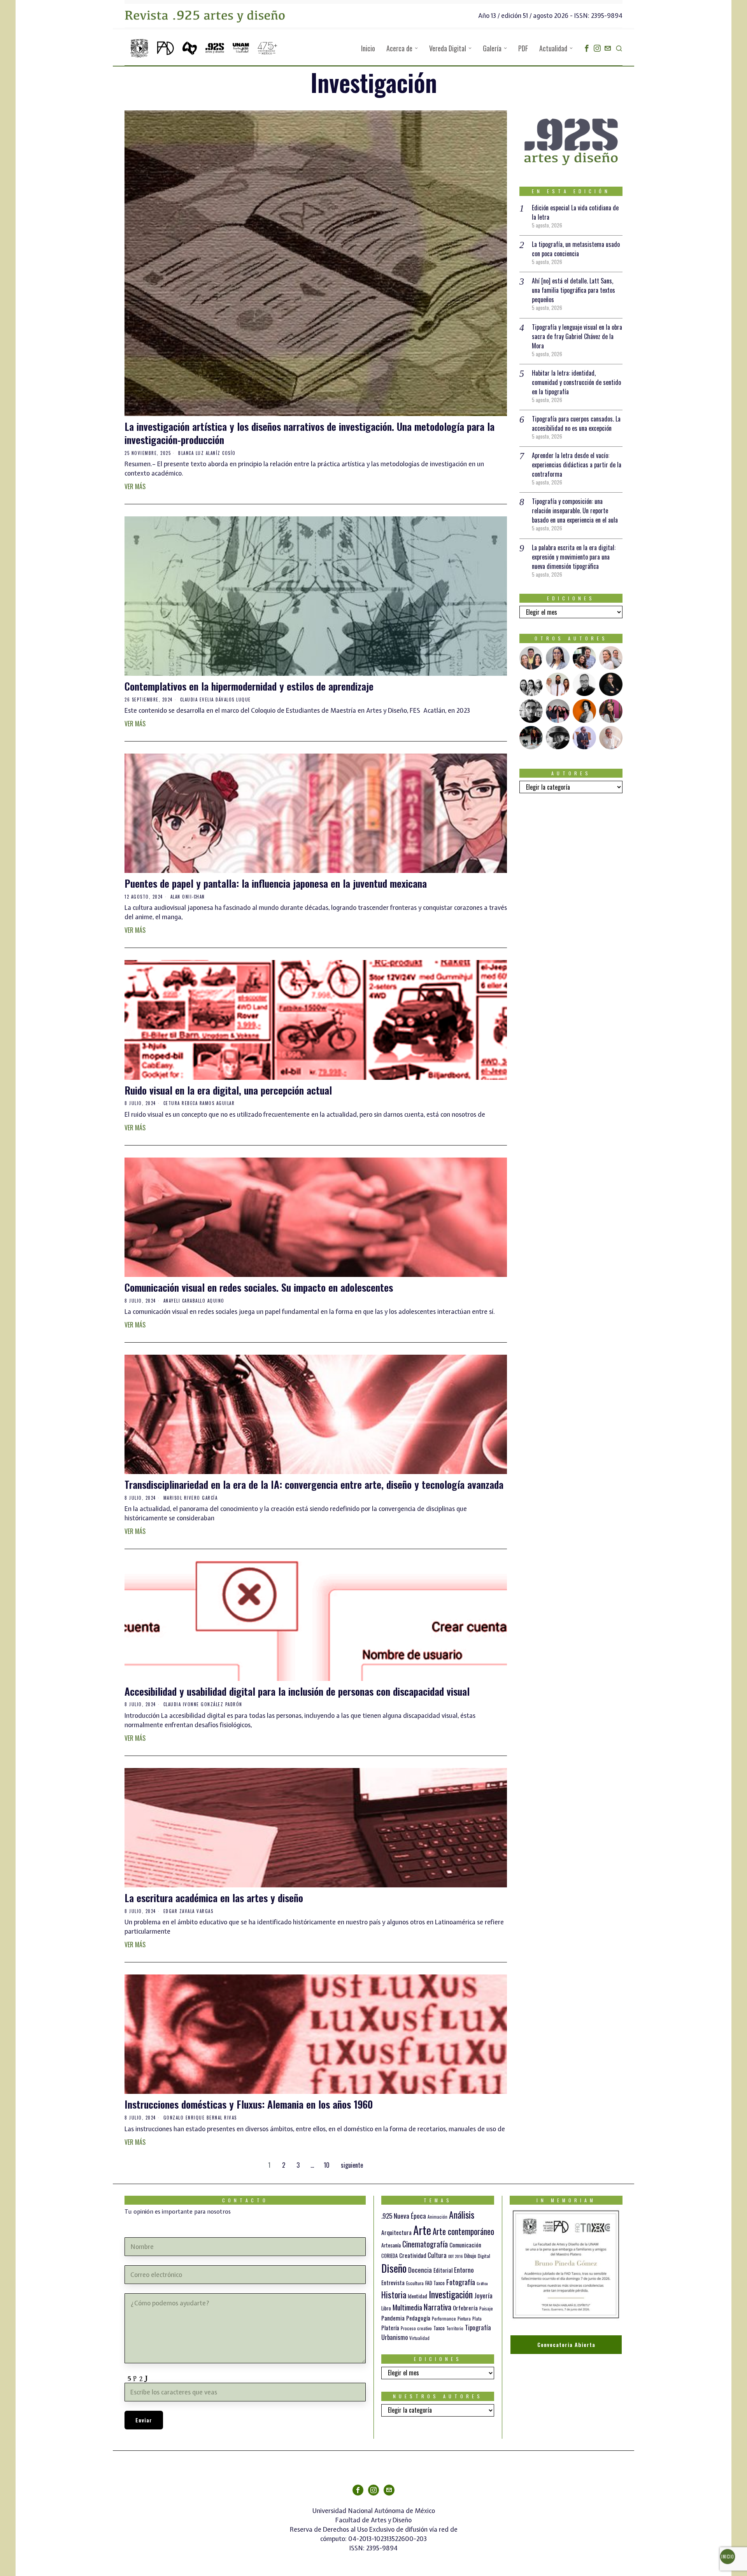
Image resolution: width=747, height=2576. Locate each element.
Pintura (464, 2318)
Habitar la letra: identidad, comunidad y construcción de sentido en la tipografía (576, 382)
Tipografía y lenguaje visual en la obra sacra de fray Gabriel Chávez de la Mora (577, 336)
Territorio (455, 2328)
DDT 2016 (455, 2256)
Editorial (443, 2270)
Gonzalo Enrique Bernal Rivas (200, 2118)
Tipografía (478, 2327)
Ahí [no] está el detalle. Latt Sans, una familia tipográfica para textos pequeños (573, 290)
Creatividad (413, 2255)
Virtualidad (419, 2338)
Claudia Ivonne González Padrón (203, 1704)
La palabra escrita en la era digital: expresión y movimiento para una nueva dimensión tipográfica (574, 557)
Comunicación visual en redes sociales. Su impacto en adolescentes (259, 1287)
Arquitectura (396, 2232)
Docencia (420, 2270)
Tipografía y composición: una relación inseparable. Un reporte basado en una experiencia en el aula (575, 511)
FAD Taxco (435, 2283)
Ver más (135, 486)
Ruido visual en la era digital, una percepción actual (228, 1090)
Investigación (451, 2294)
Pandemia (393, 2318)
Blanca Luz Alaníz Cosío (207, 453)
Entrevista (393, 2282)
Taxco (439, 2328)
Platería (390, 2328)
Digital (484, 2256)
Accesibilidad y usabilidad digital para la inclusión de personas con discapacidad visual (297, 1691)
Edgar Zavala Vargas (189, 1911)
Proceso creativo (416, 2328)
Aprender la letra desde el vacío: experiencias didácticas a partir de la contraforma (577, 465)
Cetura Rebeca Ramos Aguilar (199, 1103)
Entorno (464, 2270)
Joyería (483, 2295)
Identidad (417, 2296)
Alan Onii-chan (188, 897)
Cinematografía (425, 2244)
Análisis (462, 2215)
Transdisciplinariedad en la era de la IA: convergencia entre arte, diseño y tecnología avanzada (314, 1485)
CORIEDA (389, 2256)
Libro (386, 2308)
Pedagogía (418, 2318)
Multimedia (407, 2307)
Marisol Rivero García (191, 1498)
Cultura (437, 2255)
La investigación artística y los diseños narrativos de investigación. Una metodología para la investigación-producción (309, 433)
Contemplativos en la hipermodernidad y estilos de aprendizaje (249, 686)
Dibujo (470, 2256)
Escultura (415, 2283)
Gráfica (482, 2283)
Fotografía (461, 2282)
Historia (394, 2294)
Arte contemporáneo (463, 2231)
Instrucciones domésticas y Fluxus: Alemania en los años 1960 (249, 2104)
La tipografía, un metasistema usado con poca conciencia (576, 249)
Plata (477, 2319)
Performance (444, 2319)
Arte (422, 2230)
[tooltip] (587, 48)
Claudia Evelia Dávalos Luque (216, 700)
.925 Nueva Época (404, 2216)
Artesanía (391, 2245)
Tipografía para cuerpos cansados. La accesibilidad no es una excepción (576, 423)
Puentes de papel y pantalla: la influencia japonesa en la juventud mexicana (276, 883)
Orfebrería (465, 2308)
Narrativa (438, 2307)
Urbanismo (395, 2337)
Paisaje (486, 2308)
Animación (438, 2217)
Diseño (394, 2268)
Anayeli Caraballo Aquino (194, 1301)
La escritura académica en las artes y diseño (214, 1898)
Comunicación (465, 2245)
